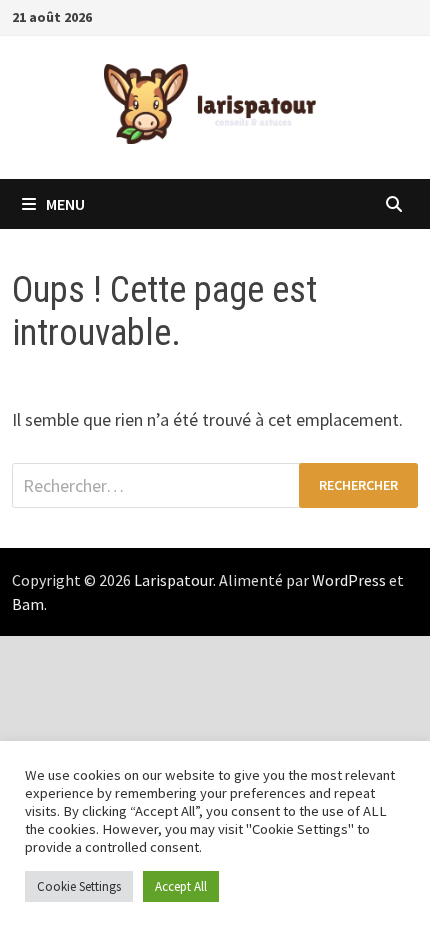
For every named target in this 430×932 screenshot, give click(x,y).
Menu (65, 204)
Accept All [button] (181, 886)
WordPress (349, 580)
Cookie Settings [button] (79, 886)
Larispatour (173, 580)
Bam (28, 604)
